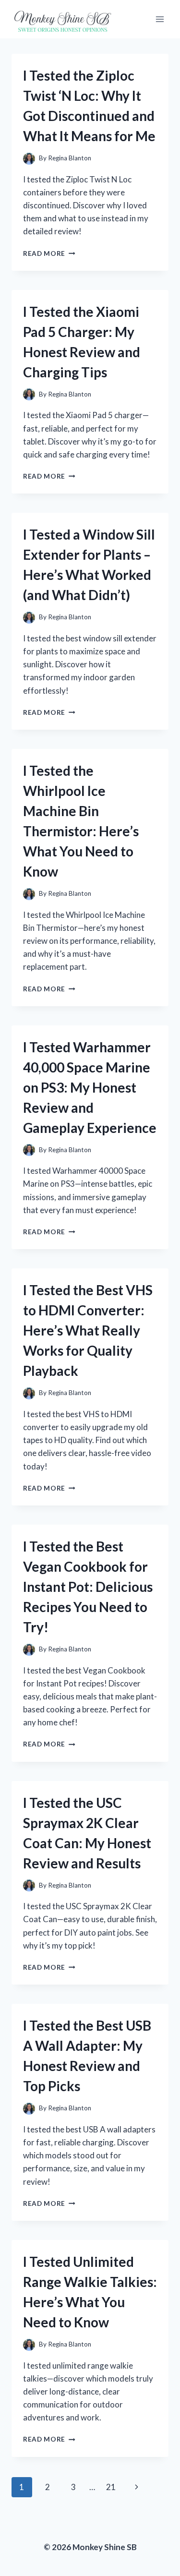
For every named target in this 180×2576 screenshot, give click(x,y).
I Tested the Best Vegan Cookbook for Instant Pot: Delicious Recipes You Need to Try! (88, 1587)
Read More (49, 253)
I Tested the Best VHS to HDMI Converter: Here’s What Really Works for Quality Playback (88, 1330)
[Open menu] (160, 19)
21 (111, 2487)
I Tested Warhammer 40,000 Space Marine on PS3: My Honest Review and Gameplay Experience (90, 1087)
